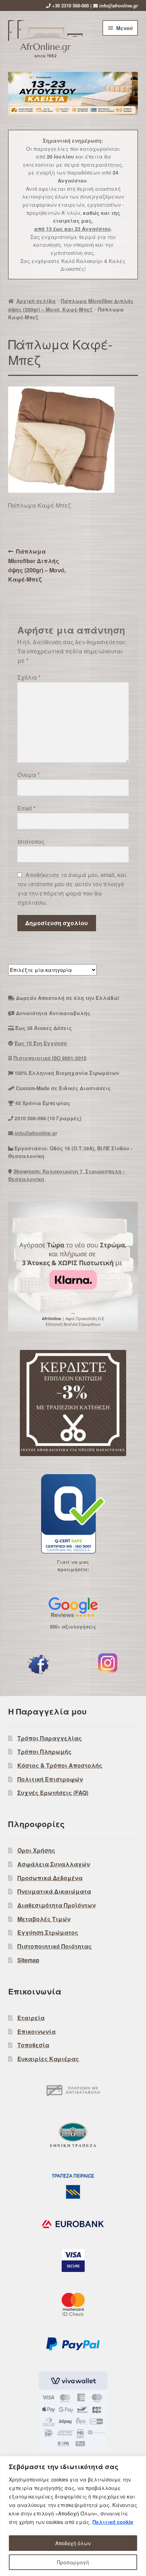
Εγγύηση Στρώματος (48, 1932)
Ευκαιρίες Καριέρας (48, 2059)
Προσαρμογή (73, 2562)
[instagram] (108, 1663)
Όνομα (29, 775)
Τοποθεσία (33, 2045)
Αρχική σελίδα (36, 301)
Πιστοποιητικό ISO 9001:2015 (50, 1058)
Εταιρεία (31, 2018)
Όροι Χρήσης (36, 1850)
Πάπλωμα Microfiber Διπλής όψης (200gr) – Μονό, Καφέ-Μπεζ (37, 565)
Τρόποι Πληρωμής (44, 1751)
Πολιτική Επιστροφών (50, 1779)
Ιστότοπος (31, 842)
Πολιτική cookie (113, 2522)
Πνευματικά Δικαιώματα (54, 1891)
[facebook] (38, 1665)
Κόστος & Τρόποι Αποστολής (60, 1765)
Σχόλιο (29, 677)
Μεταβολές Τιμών (44, 1919)
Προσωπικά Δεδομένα (50, 1878)
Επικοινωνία (36, 2031)
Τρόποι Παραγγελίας (50, 1738)
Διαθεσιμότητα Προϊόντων (57, 1905)
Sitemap (28, 1960)
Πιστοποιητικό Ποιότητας (55, 1946)
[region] (73, 2516)
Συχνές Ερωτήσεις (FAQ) (53, 1793)
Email (26, 808)
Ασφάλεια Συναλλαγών (54, 1864)
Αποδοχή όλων (73, 2543)
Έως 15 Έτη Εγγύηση (41, 1043)
